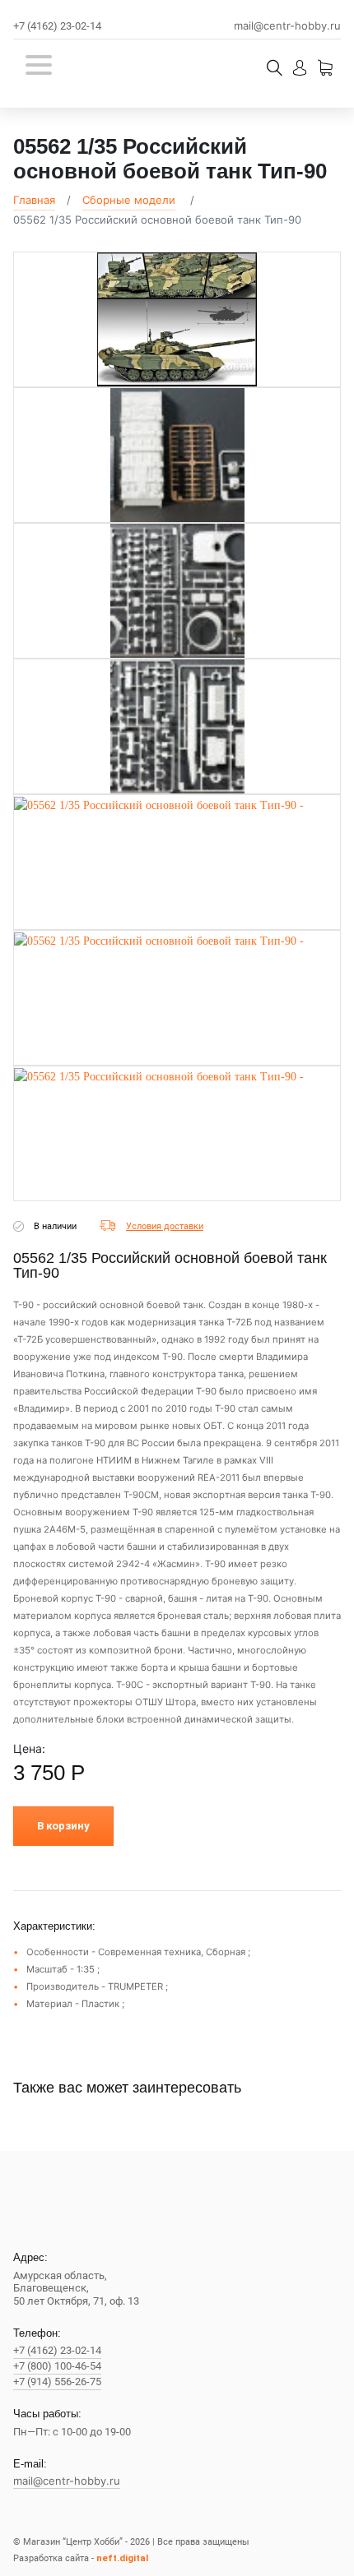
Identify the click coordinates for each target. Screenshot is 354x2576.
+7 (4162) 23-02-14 (57, 26)
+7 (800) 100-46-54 (57, 2366)
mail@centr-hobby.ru (287, 26)
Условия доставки (165, 1226)
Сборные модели (129, 200)
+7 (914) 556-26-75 (57, 2382)
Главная (34, 200)
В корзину (63, 1826)
